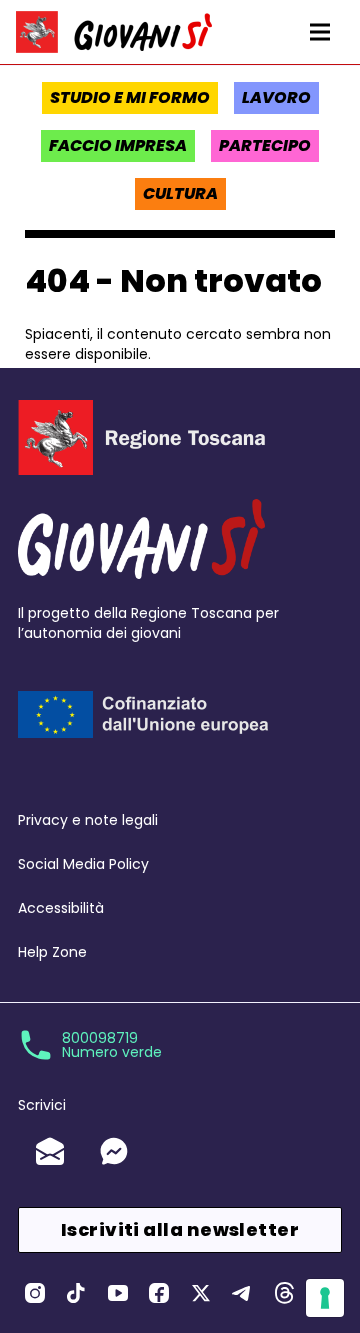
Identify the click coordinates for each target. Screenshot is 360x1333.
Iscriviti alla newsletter (180, 1229)
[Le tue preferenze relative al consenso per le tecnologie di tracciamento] (325, 1298)
